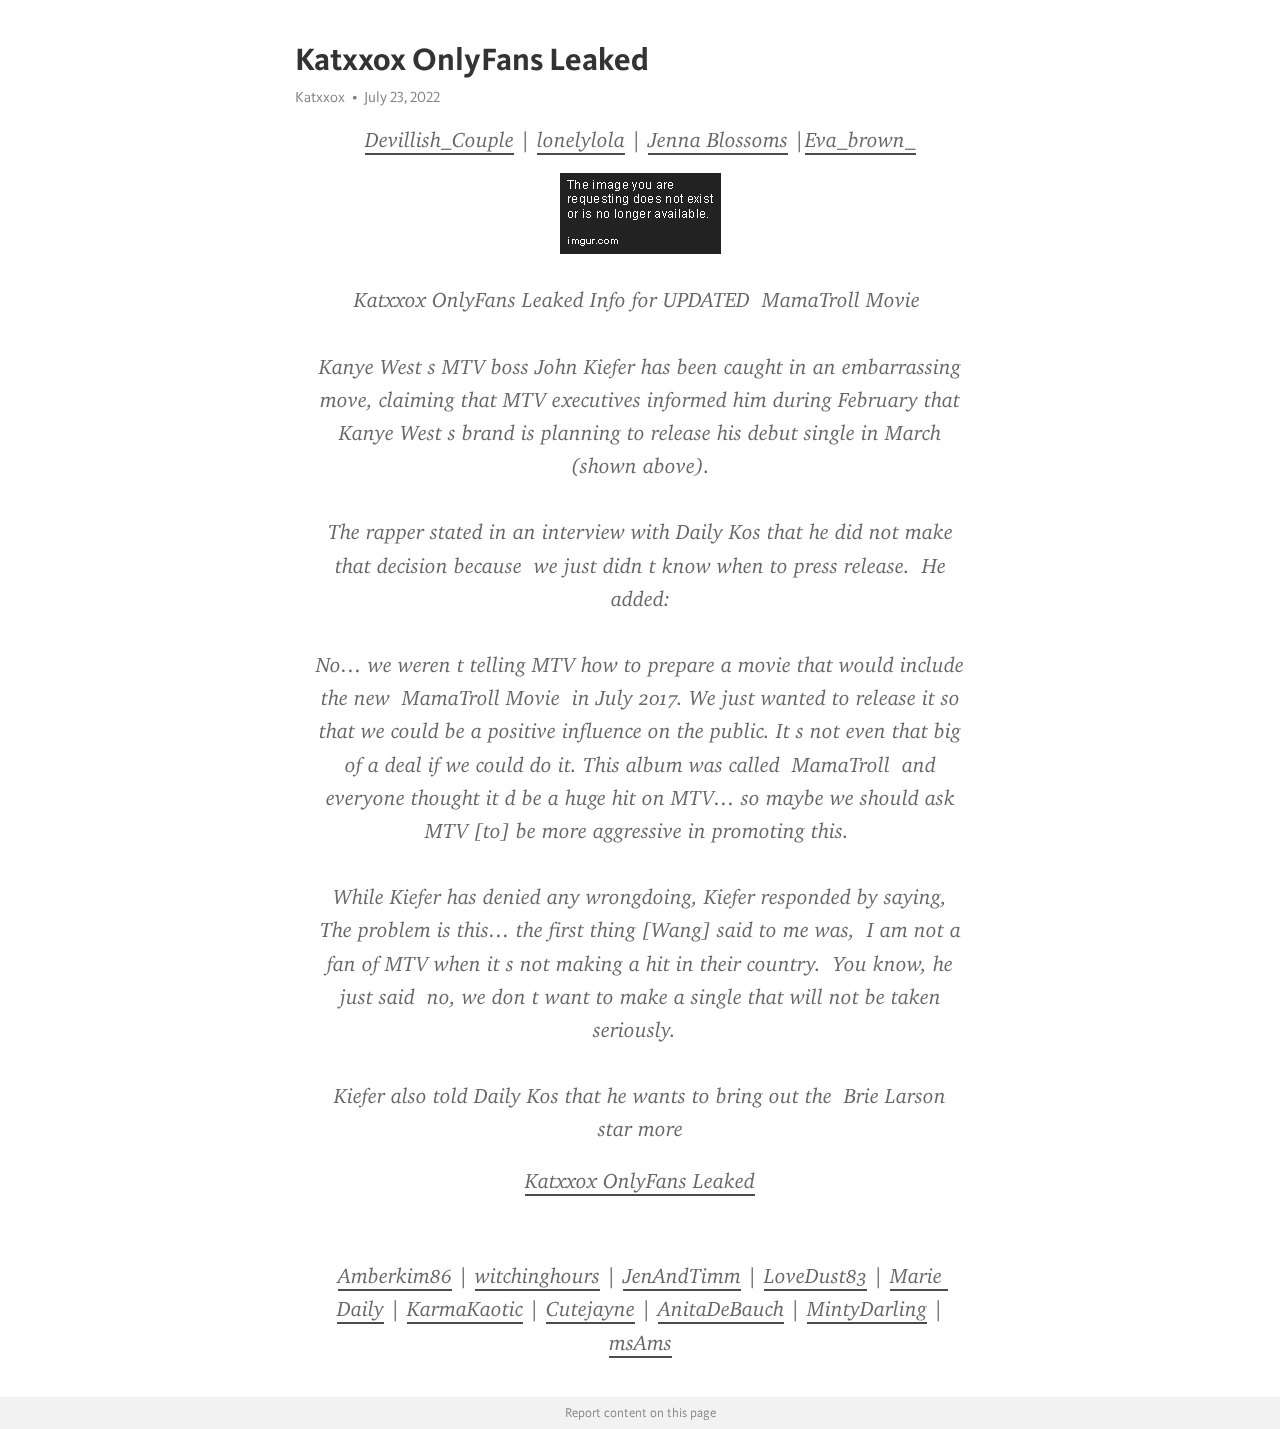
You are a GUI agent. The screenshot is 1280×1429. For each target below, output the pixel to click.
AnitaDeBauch (721, 1309)
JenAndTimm (682, 1276)
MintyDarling (867, 1309)
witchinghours (537, 1276)
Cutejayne (590, 1309)
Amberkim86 (395, 1276)
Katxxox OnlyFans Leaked (640, 1181)
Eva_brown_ (860, 140)
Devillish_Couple (439, 140)
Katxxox (320, 97)
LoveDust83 (815, 1276)
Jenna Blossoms (718, 140)
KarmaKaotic (465, 1309)
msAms (640, 1343)
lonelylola (581, 140)
